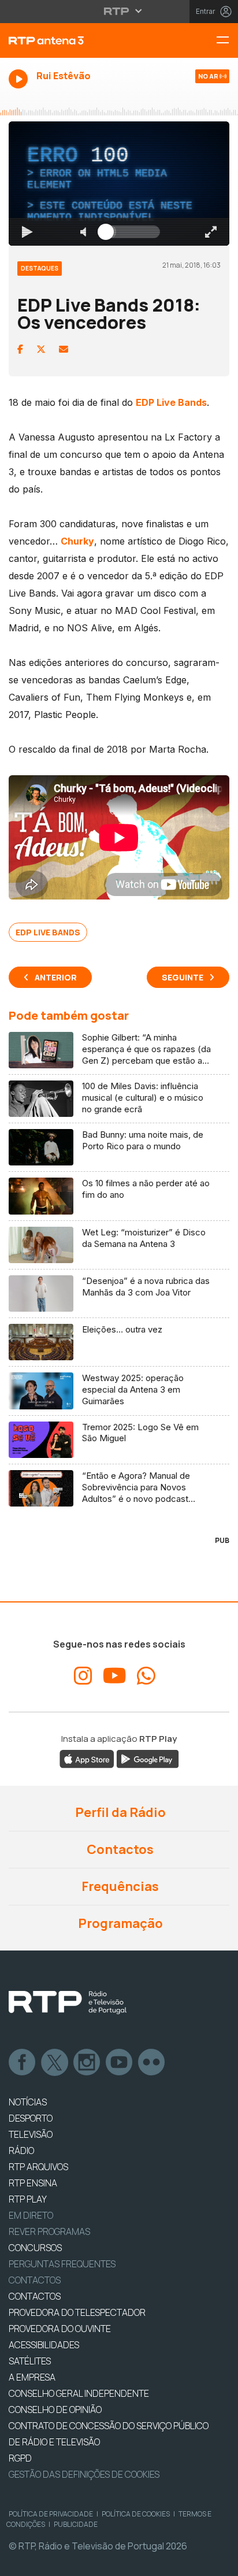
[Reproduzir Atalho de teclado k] (18, 2562)
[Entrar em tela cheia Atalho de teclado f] (220, 2562)
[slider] (161, 2562)
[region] (119, 1288)
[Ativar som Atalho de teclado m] (74, 2562)
